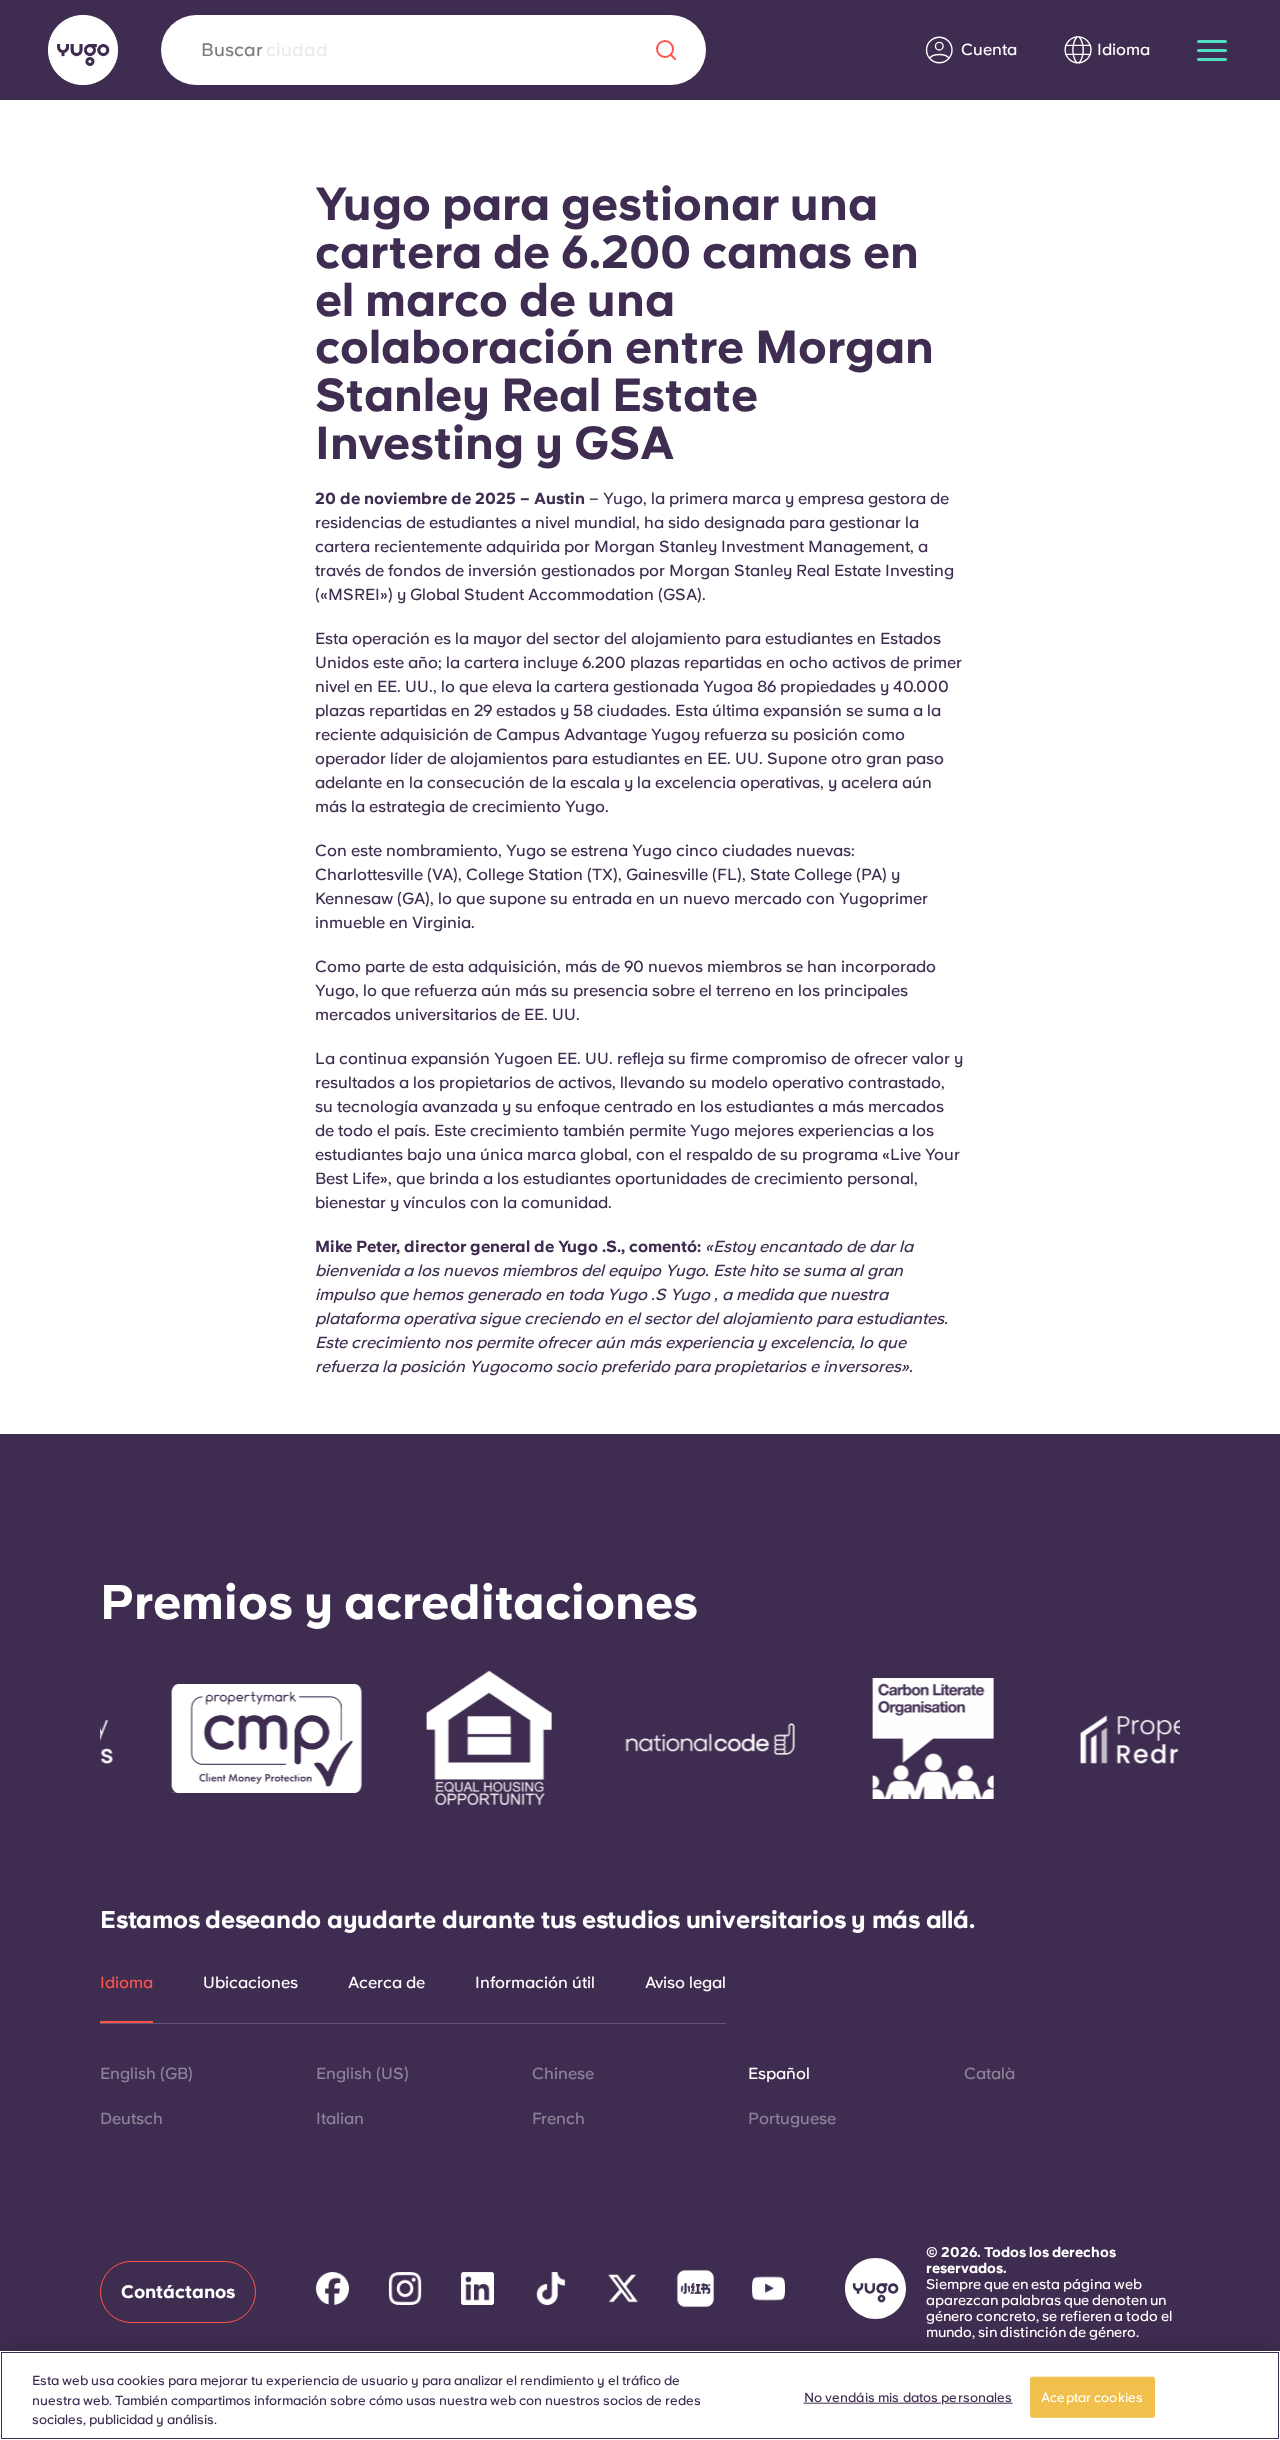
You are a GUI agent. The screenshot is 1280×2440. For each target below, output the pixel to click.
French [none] (558, 2118)
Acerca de (386, 1983)
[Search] (666, 50)
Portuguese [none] (792, 2118)
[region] (640, 2395)
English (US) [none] (362, 2073)
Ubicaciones (250, 1983)
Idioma (126, 1983)
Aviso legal (685, 1983)
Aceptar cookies (1092, 2396)
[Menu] (1212, 50)
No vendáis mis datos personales (908, 2396)
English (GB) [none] (146, 2073)
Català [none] (989, 2073)
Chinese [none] (563, 2073)
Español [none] (779, 2073)
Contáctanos (178, 2291)
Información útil (535, 1983)
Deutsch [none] (131, 2118)
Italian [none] (340, 2118)
